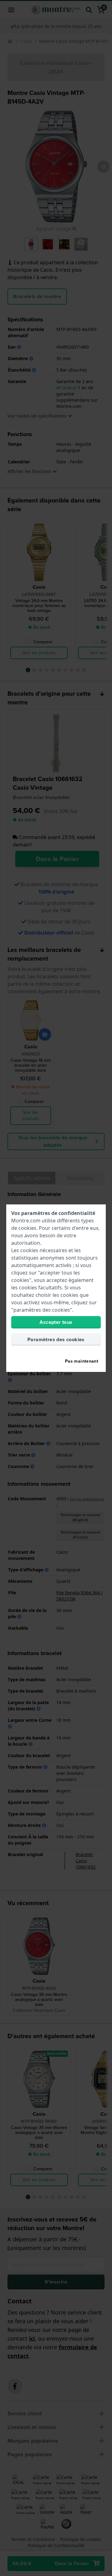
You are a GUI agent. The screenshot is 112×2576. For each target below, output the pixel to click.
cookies (27, 1228)
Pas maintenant (82, 1361)
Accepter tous (56, 1322)
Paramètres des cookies (56, 1339)
